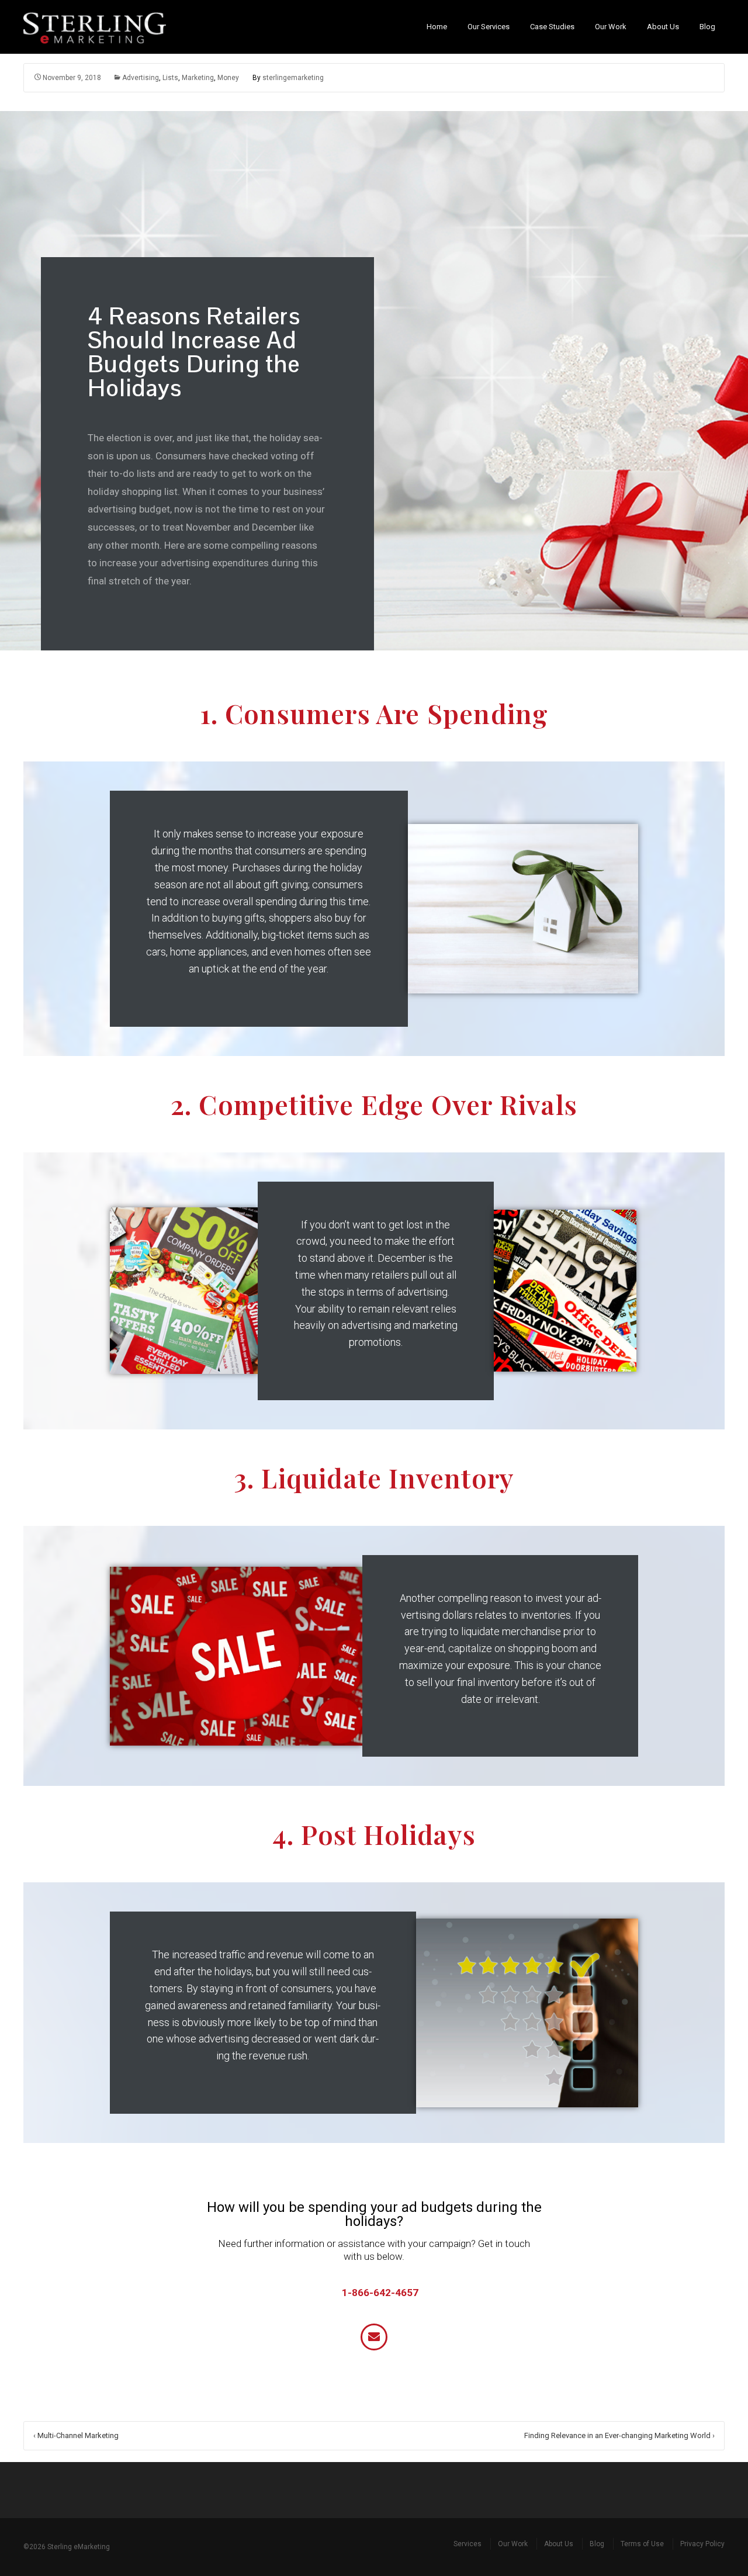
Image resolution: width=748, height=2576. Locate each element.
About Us (663, 27)
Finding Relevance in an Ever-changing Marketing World (619, 2435)
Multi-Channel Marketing (76, 2435)
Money (228, 78)
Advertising (141, 78)
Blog (707, 27)
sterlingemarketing (293, 78)
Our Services (489, 27)
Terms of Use (642, 2544)
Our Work (611, 27)
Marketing (198, 78)
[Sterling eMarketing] (101, 27)
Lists (170, 78)
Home (437, 27)
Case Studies (552, 27)
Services (467, 2544)
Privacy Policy (702, 2544)
